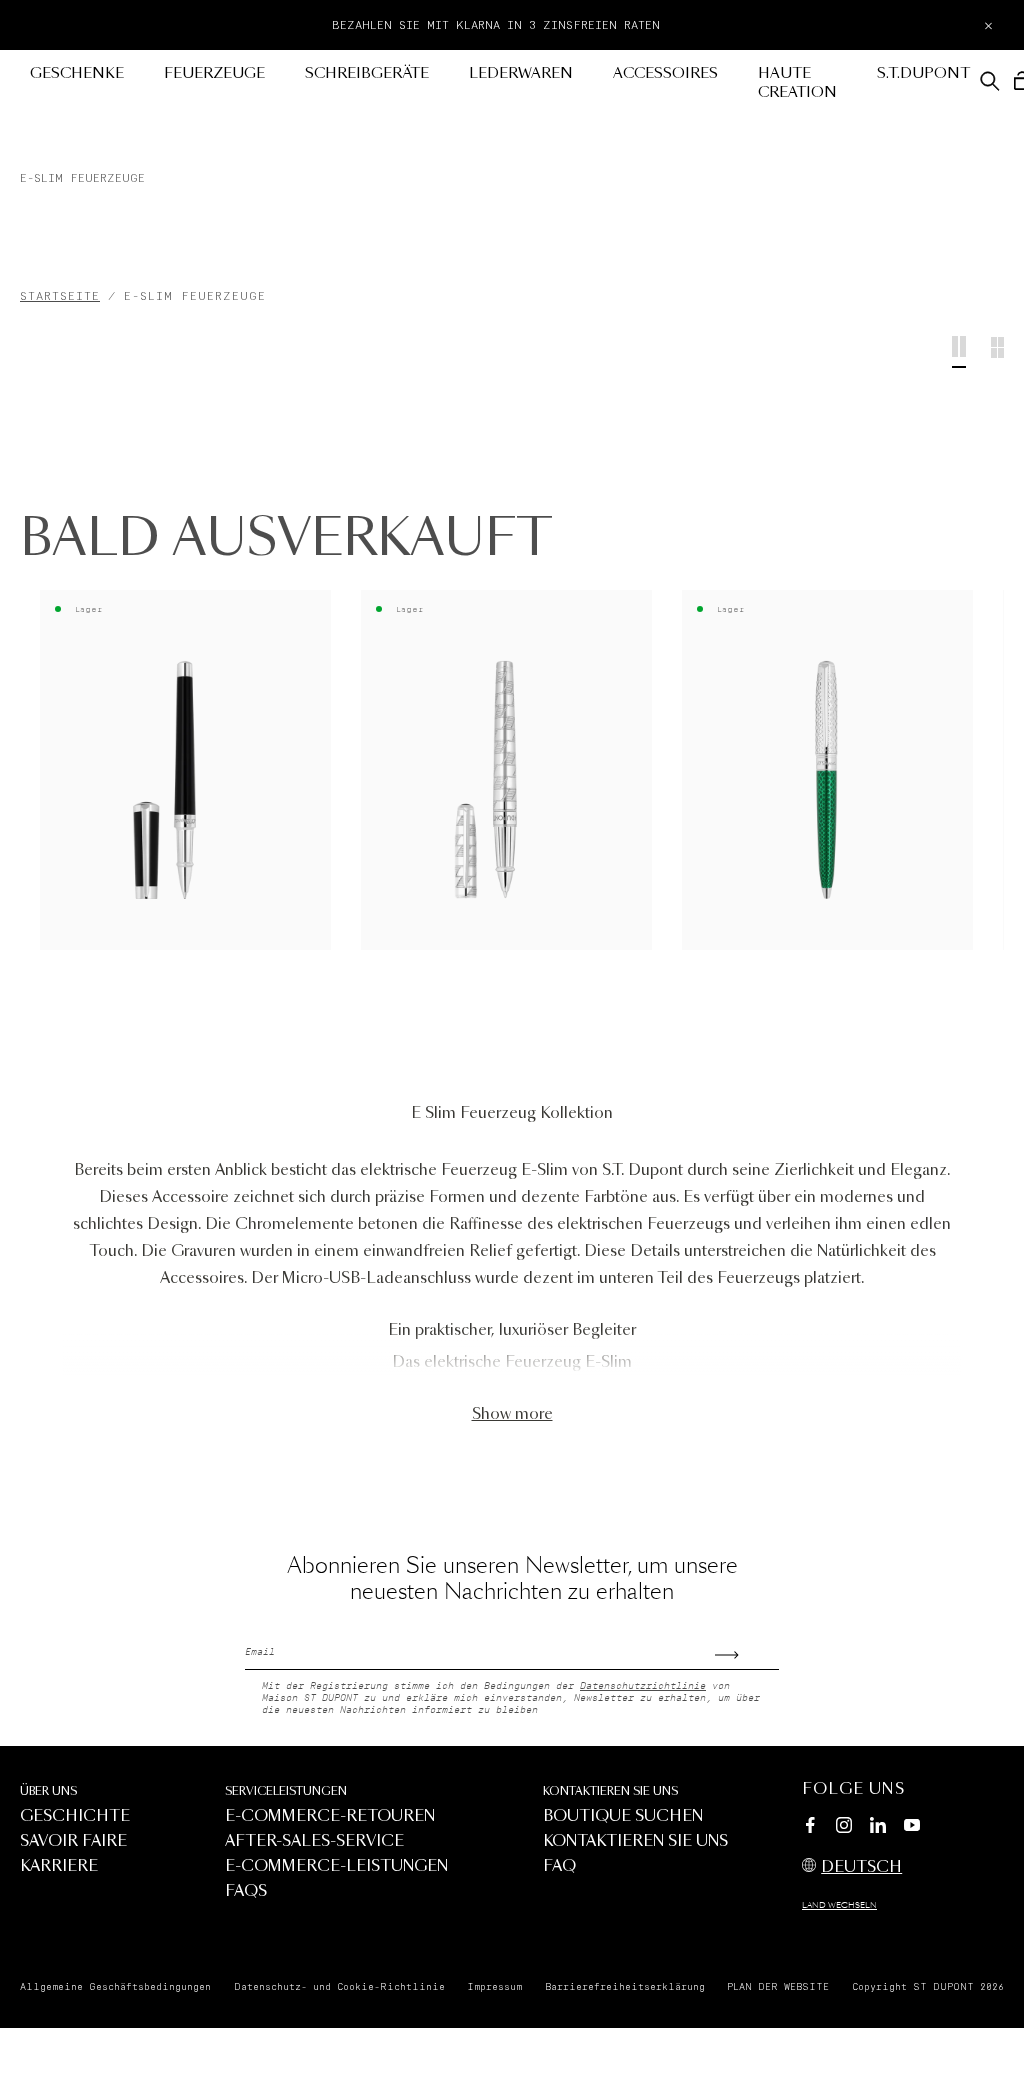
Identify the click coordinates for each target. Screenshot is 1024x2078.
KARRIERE (59, 1866)
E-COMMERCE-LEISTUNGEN (336, 1866)
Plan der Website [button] (778, 1987)
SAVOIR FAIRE (73, 1841)
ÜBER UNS (48, 1791)
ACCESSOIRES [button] (665, 74)
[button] (990, 81)
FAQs (246, 1891)
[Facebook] (810, 1828)
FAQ (559, 1866)
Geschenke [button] (77, 74)
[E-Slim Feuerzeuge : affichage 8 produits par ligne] (997, 352)
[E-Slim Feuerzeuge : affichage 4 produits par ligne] (959, 352)
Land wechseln (839, 1906)
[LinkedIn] (878, 1828)
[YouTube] (912, 1826)
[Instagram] (844, 1828)
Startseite (60, 296)
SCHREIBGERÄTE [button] (367, 74)
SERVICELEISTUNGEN (286, 1791)
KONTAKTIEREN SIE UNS (610, 1791)
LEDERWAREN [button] (521, 74)
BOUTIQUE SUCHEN (623, 1816)
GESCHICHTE (75, 1816)
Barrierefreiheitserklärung (625, 1987)
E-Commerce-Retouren (330, 1816)
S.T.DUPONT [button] (923, 74)
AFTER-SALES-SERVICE (314, 1841)
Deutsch (861, 1867)
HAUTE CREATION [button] (797, 83)
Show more (512, 1414)
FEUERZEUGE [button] (214, 74)
